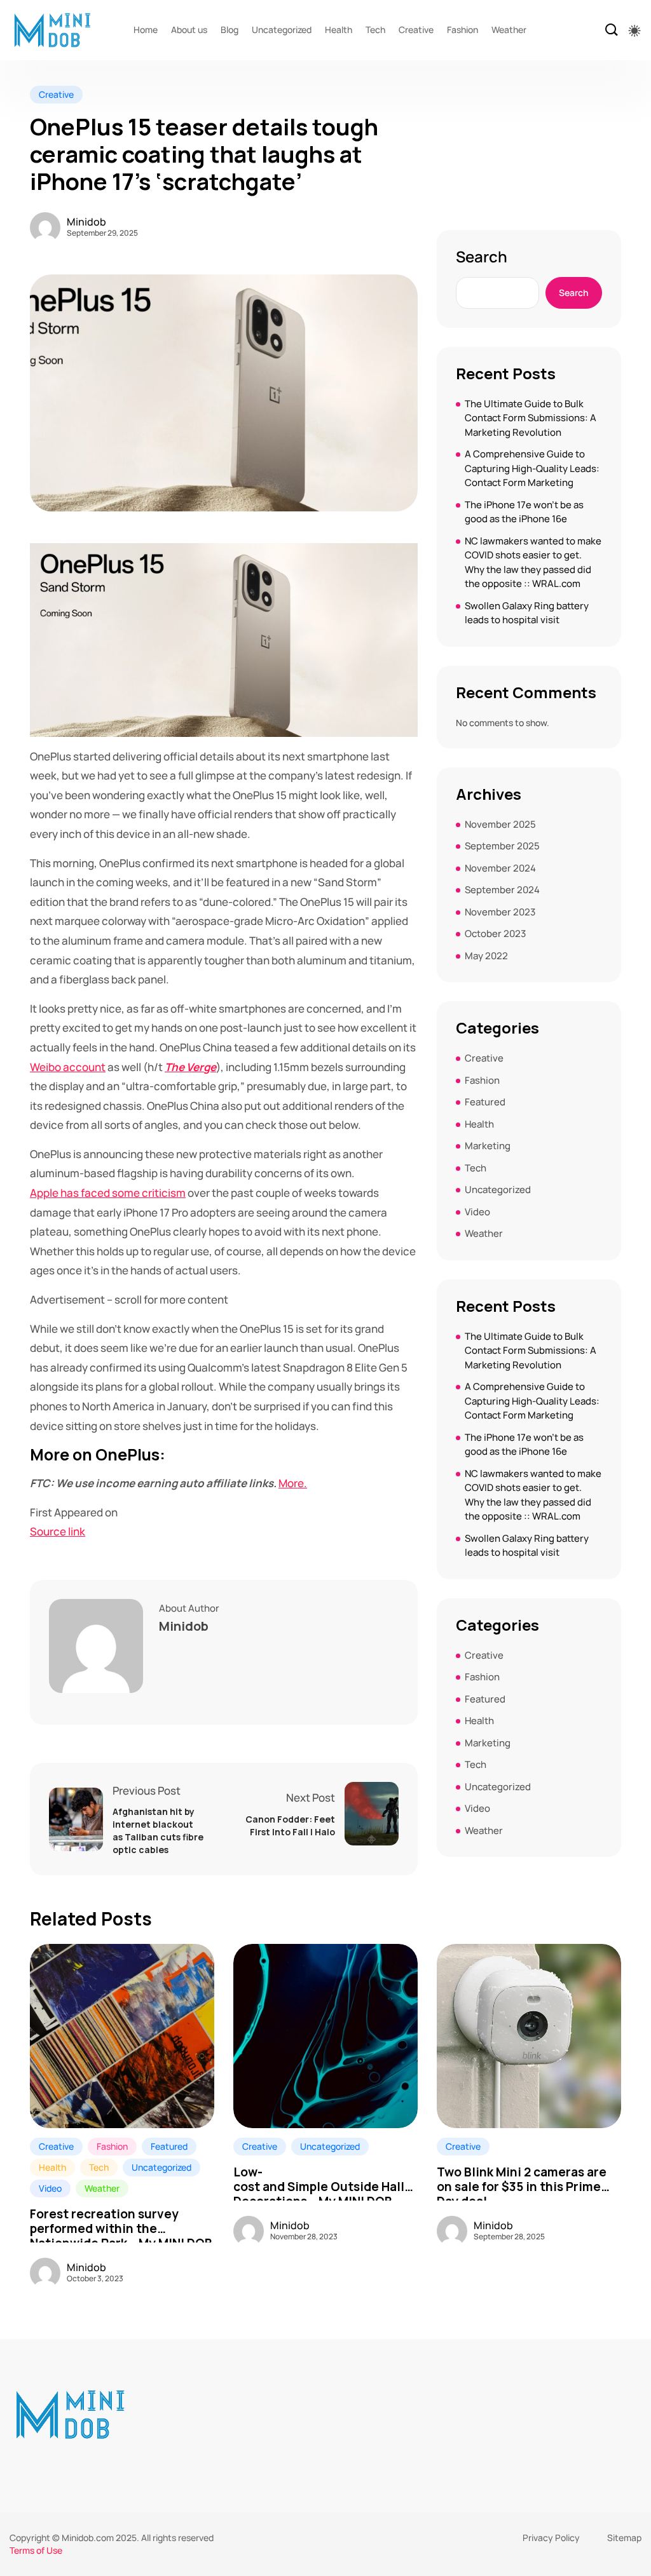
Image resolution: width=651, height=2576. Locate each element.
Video (477, 1212)
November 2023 (500, 912)
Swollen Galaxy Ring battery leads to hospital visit (527, 613)
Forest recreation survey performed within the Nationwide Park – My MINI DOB (121, 2222)
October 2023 (495, 934)
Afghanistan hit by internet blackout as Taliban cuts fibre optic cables (158, 1831)
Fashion (463, 30)
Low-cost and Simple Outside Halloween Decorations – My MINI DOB (325, 2180)
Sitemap (624, 2538)
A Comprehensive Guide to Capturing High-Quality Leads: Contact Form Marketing (532, 468)
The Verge (190, 1067)
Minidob (86, 222)
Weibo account (68, 1067)
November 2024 (500, 868)
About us (189, 30)
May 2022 (486, 956)
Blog (230, 30)
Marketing (488, 1146)
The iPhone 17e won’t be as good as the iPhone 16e (524, 512)
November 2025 (500, 824)
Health (339, 30)
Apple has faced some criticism (108, 1193)
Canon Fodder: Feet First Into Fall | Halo (290, 1825)
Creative (416, 30)
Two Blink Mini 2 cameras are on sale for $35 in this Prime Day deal (522, 2180)
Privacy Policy (551, 2538)
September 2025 (502, 846)
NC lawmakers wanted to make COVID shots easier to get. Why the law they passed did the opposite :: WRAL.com (533, 563)
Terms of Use (36, 2550)
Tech (375, 30)
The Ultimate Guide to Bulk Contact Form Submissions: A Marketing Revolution (531, 418)
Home (146, 30)
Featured (485, 1102)
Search (482, 257)
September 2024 (502, 890)
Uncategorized (282, 30)
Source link (58, 1531)
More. (293, 1483)
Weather (509, 30)
